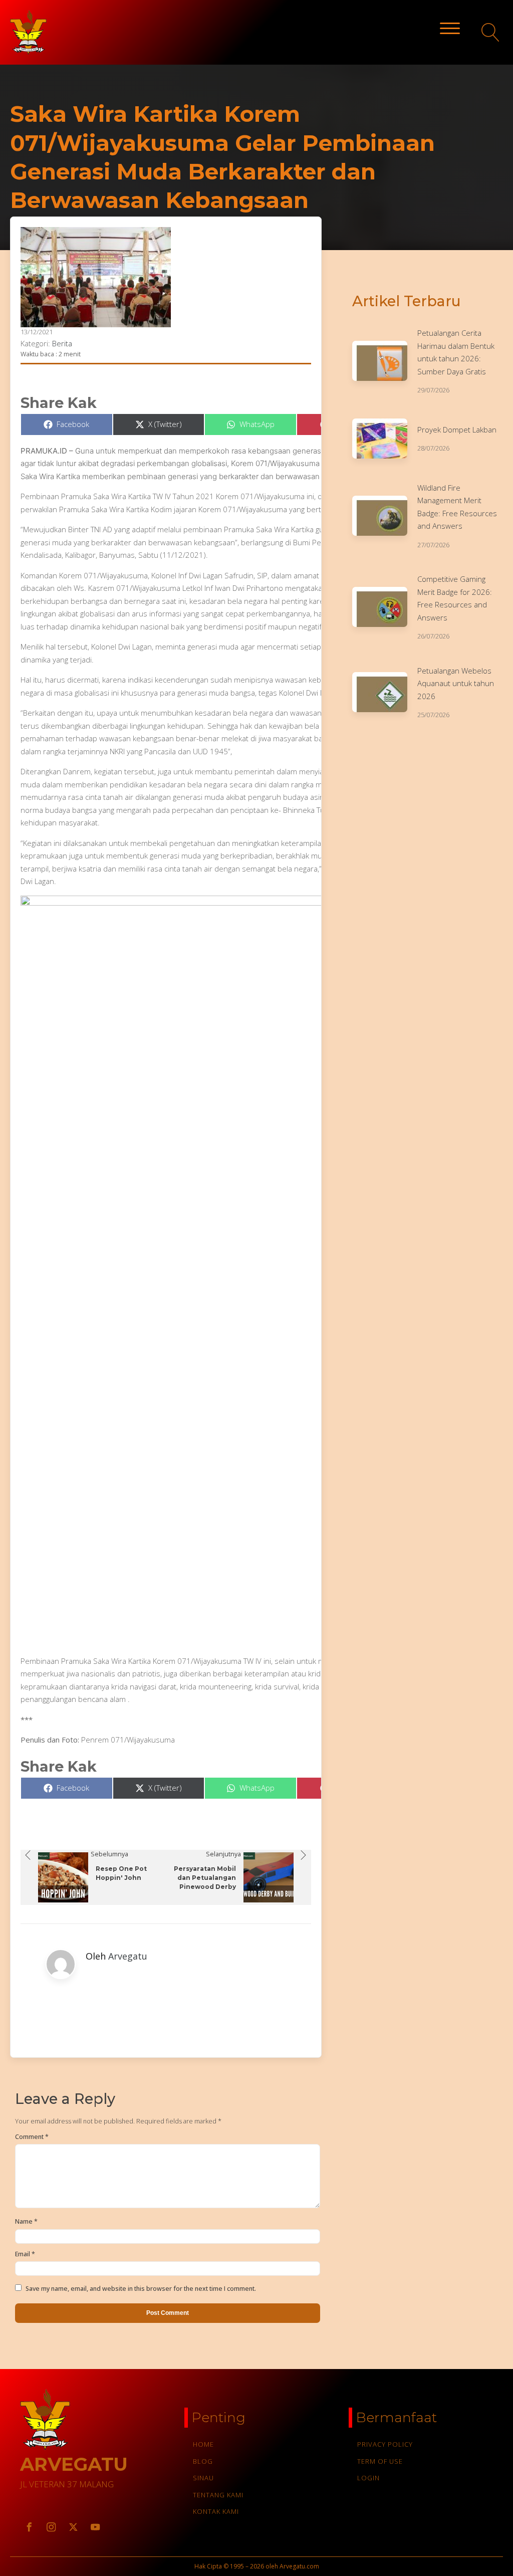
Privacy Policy (385, 2444)
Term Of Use (380, 2461)
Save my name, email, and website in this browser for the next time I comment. (141, 2289)
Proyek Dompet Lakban (457, 430)
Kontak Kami (216, 2511)
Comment (32, 2137)
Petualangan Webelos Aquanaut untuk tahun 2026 (456, 683)
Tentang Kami (218, 2495)
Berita (62, 343)
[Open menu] (450, 29)
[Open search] (491, 32)
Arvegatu (128, 1956)
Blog (203, 2461)
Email (25, 2254)
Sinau (203, 2478)
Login (368, 2478)
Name (26, 2221)
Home (203, 2444)
